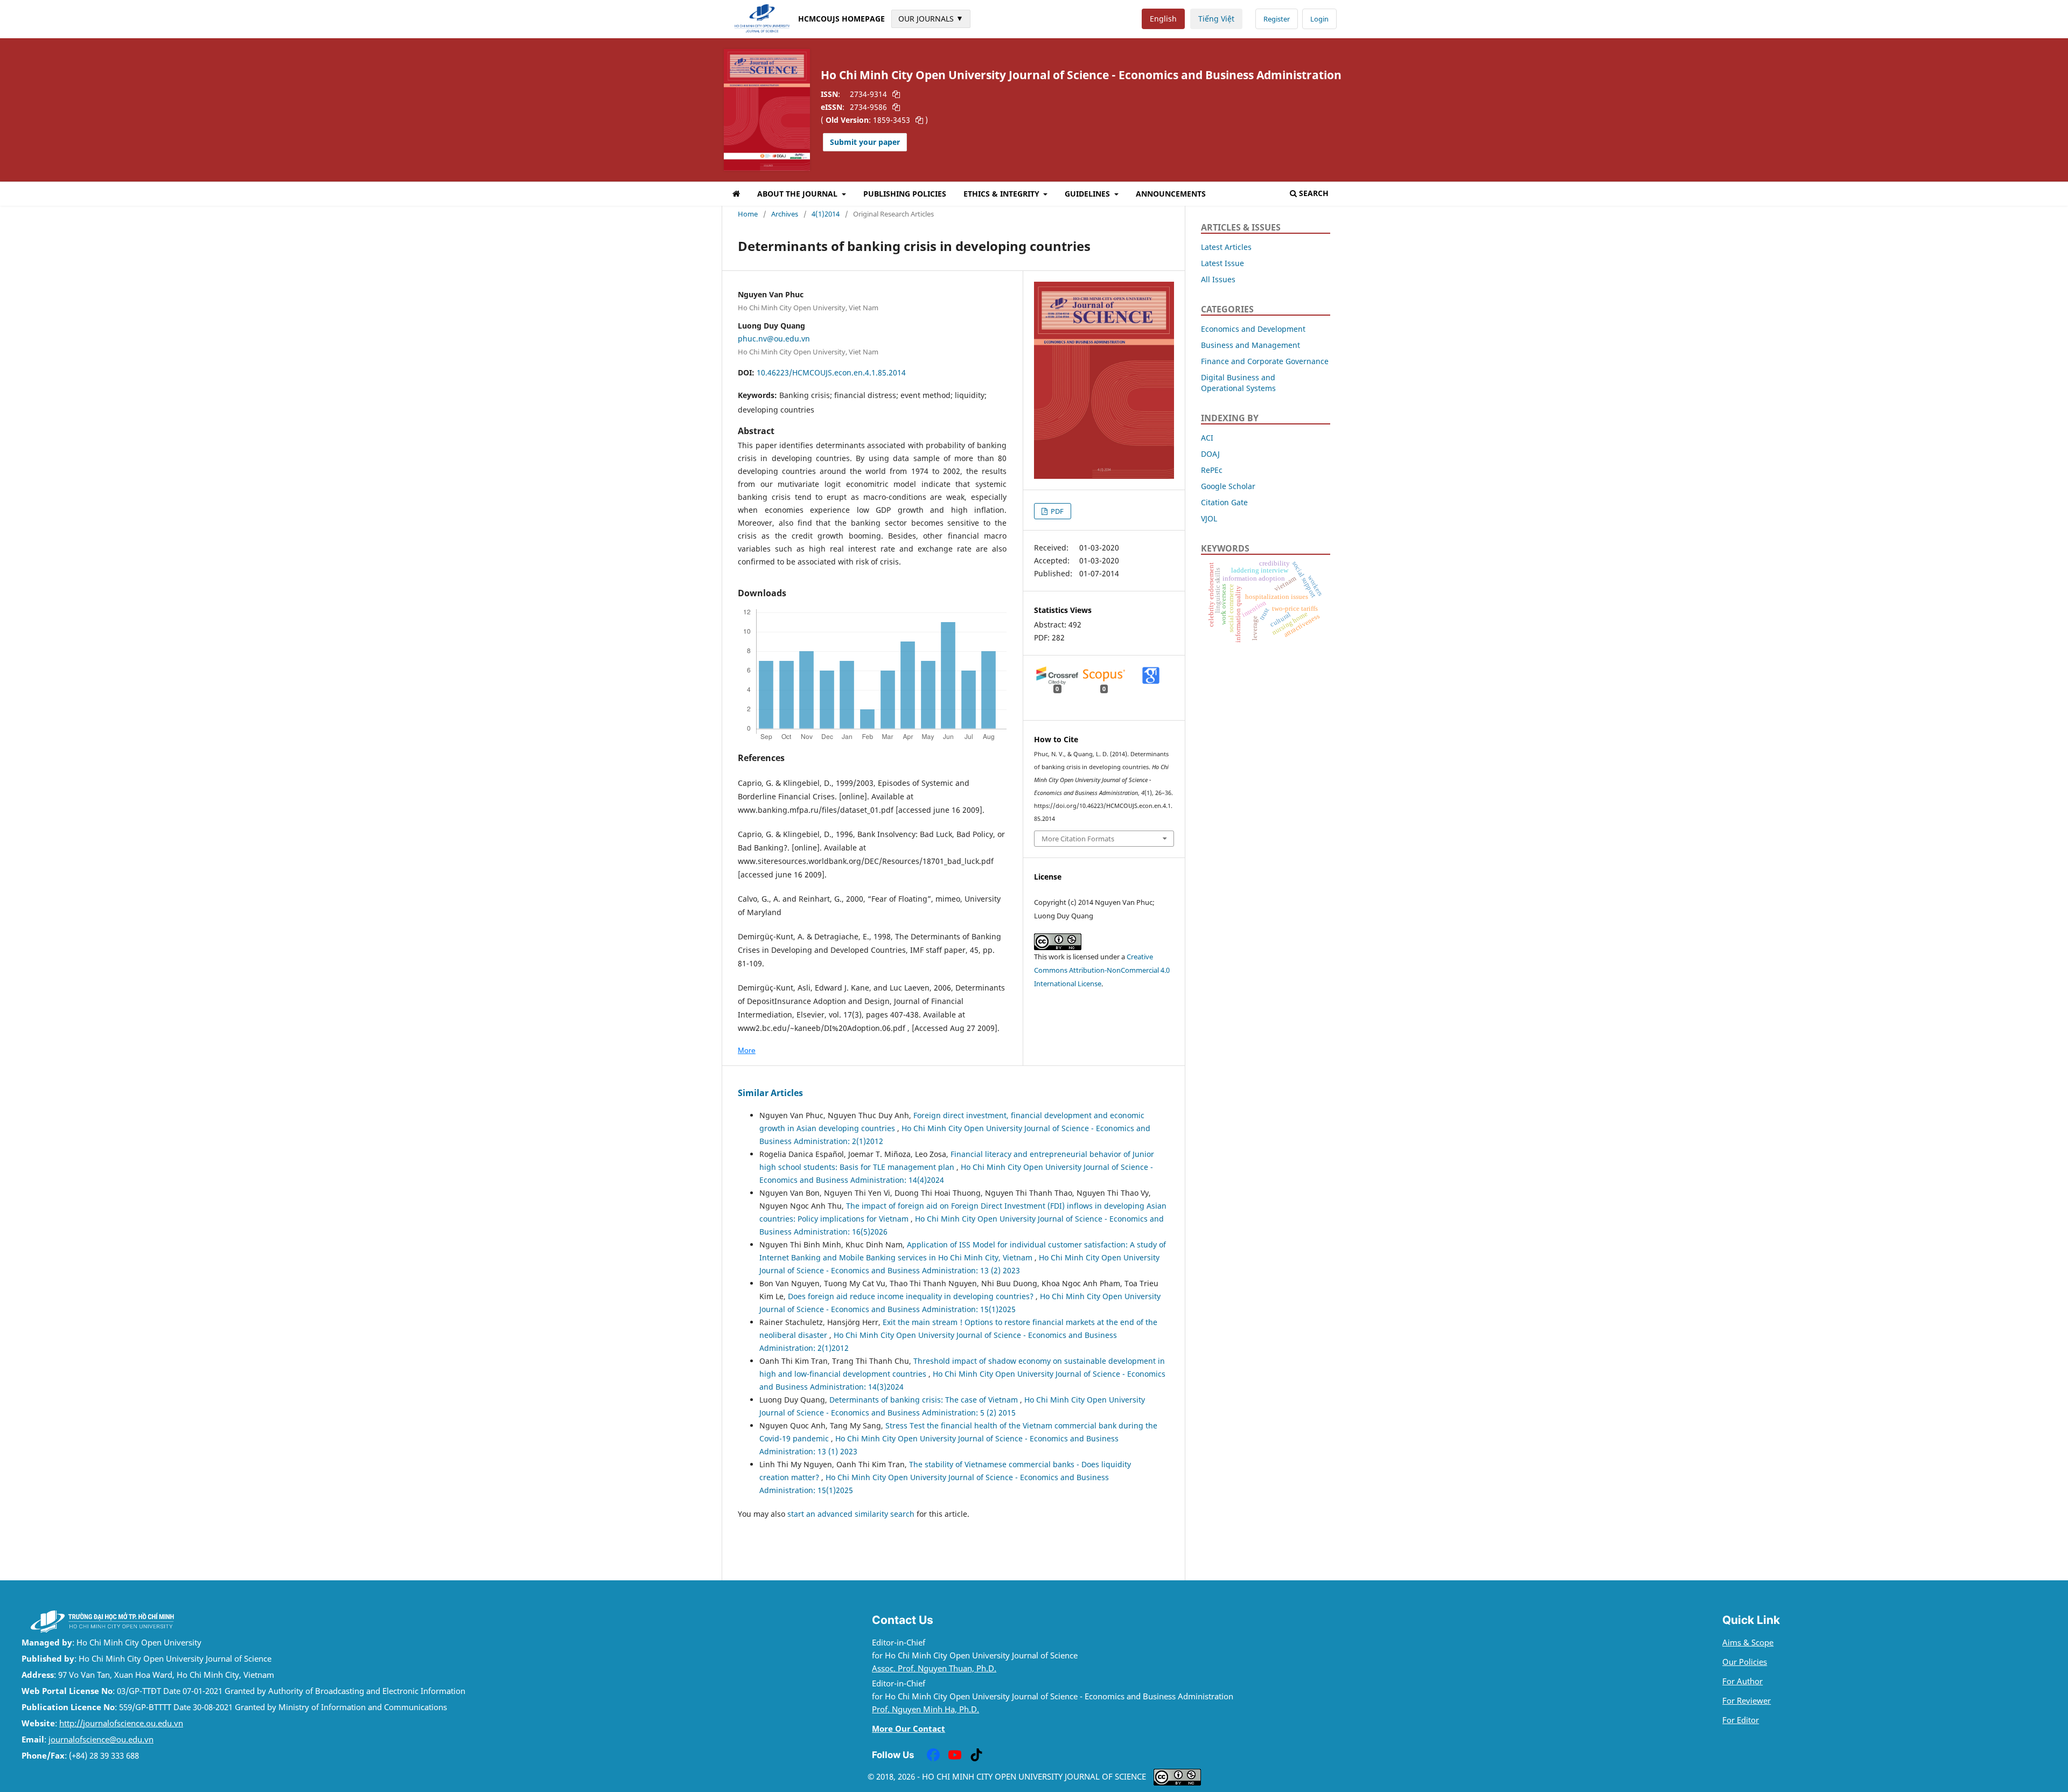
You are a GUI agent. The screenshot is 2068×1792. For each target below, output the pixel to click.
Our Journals (931, 18)
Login (1319, 19)
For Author (1742, 1681)
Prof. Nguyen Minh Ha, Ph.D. (925, 1709)
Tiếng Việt (1216, 19)
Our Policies (1745, 1662)
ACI (1207, 438)
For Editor (1741, 1720)
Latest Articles (1226, 247)
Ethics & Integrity (1002, 194)
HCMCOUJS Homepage (841, 19)
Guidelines (1088, 194)
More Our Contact (909, 1729)
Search (1314, 193)
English (1163, 19)
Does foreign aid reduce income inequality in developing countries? (912, 1296)
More (747, 1050)
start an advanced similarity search (851, 1514)
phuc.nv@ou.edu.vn (774, 339)
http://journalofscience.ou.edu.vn (121, 1723)
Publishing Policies (905, 194)
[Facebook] (933, 1755)
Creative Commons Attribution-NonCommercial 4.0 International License (1102, 970)
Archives (785, 214)
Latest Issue (1222, 263)
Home (748, 214)
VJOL (1209, 518)
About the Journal (798, 194)
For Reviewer (1746, 1701)
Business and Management (1250, 345)
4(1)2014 (826, 214)
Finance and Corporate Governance (1265, 361)
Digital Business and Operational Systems (1238, 383)
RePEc (1212, 470)
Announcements (1171, 194)
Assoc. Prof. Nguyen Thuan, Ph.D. (934, 1668)
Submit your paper (865, 142)
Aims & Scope (1748, 1643)
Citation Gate (1224, 502)
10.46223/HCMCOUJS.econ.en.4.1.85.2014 (831, 372)
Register (1277, 19)
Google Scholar (1228, 486)
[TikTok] (976, 1755)
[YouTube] (955, 1755)
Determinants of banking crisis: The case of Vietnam (925, 1400)
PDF (1056, 511)
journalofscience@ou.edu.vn (101, 1739)
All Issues (1218, 279)
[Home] (736, 195)
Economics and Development (1253, 329)
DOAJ (1210, 454)
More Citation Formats (1078, 839)
